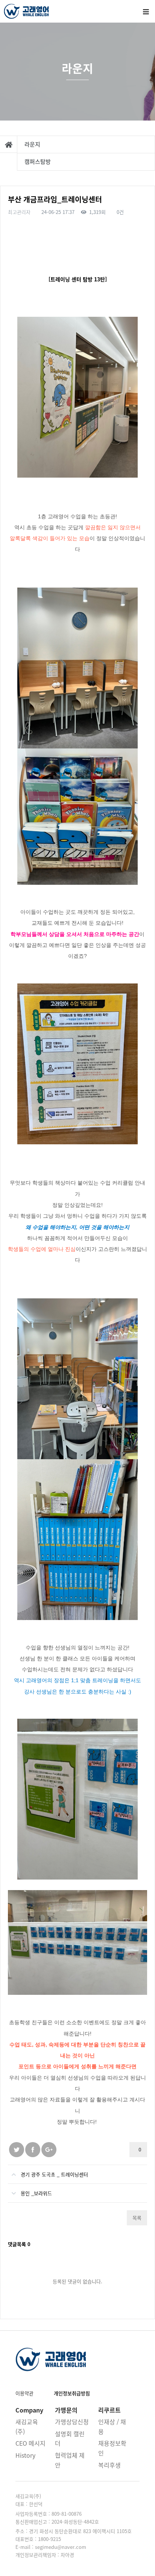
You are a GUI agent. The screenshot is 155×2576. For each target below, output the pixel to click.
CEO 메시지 (30, 2443)
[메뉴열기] (146, 11)
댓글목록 (19, 2244)
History (25, 2455)
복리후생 (109, 2465)
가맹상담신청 (72, 2422)
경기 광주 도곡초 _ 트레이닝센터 (54, 2174)
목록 (137, 2218)
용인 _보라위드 (36, 2193)
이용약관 (24, 2393)
